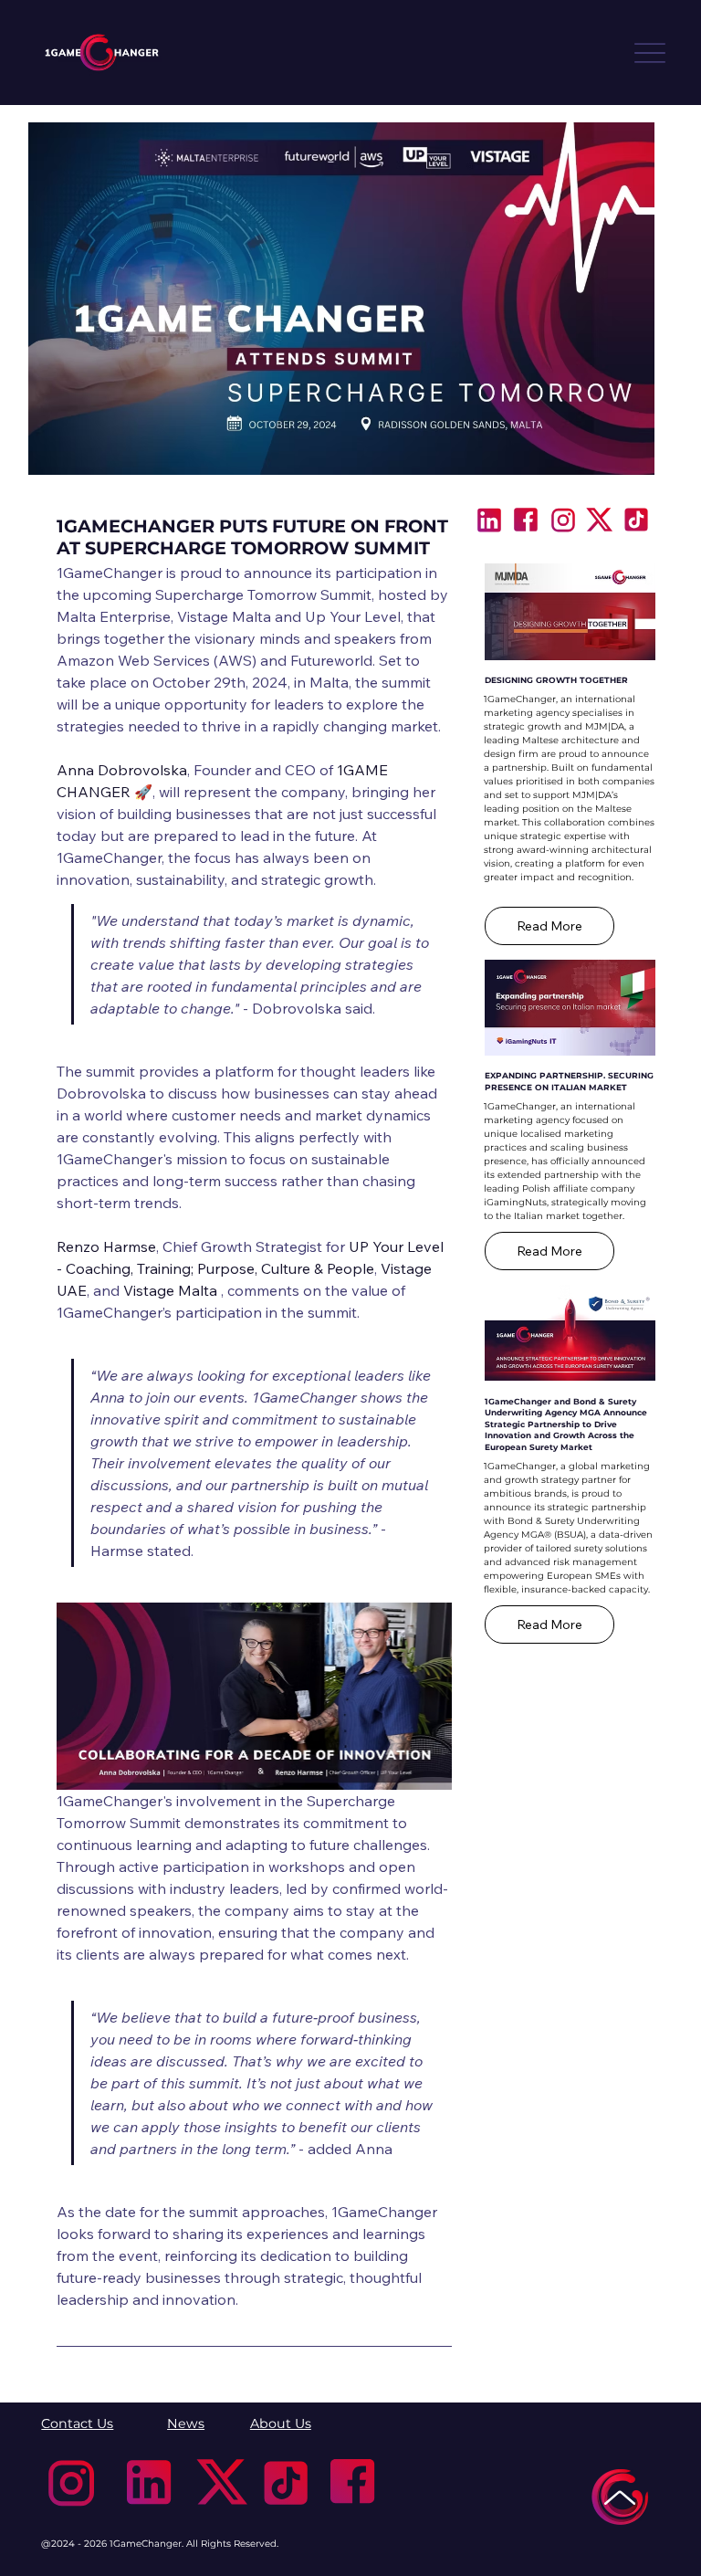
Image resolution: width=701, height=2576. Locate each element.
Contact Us (77, 2424)
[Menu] (650, 53)
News (186, 2424)
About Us (281, 2424)
